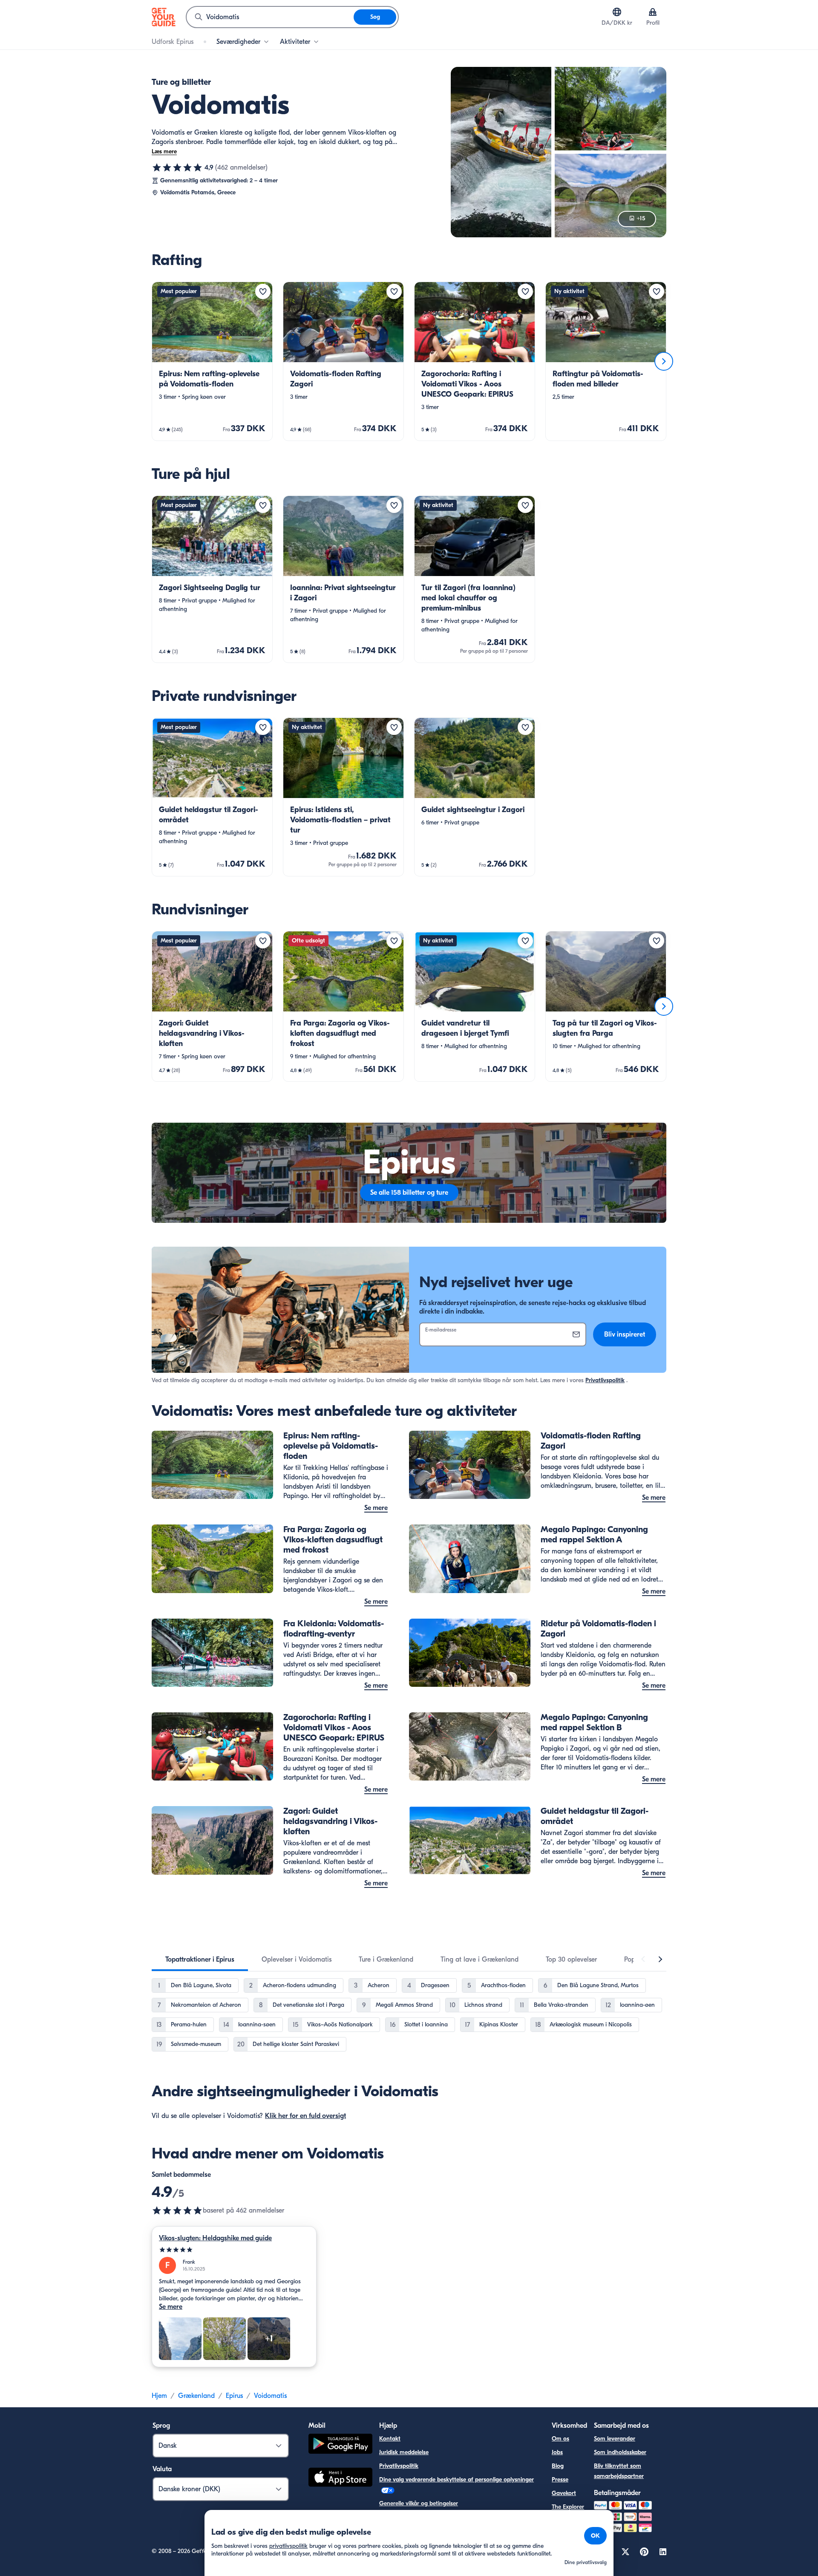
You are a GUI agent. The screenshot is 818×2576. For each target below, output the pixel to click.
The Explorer (568, 2507)
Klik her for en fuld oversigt (305, 2116)
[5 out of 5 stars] (234, 2250)
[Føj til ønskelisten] (263, 291)
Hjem (159, 2396)
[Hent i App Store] (340, 2478)
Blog (558, 2466)
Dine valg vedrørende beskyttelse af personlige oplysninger (457, 2479)
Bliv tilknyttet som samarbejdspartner (619, 2471)
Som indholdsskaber (620, 2452)
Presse (560, 2479)
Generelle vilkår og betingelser (419, 2503)
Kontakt (390, 2439)
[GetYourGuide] (164, 17)
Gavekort (564, 2493)
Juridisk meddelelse (404, 2452)
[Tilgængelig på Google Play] (340, 2445)
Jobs (557, 2452)
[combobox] (270, 17)
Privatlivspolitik (605, 1380)
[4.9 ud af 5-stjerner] (177, 167)
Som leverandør (615, 2439)
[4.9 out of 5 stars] (177, 2210)
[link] (212, 361)
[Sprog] (617, 12)
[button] (212, 361)
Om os (560, 2439)
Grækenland (196, 2396)
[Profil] (653, 12)
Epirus (234, 2396)
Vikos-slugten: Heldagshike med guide (215, 2238)
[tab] (200, 1959)
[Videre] (664, 361)
